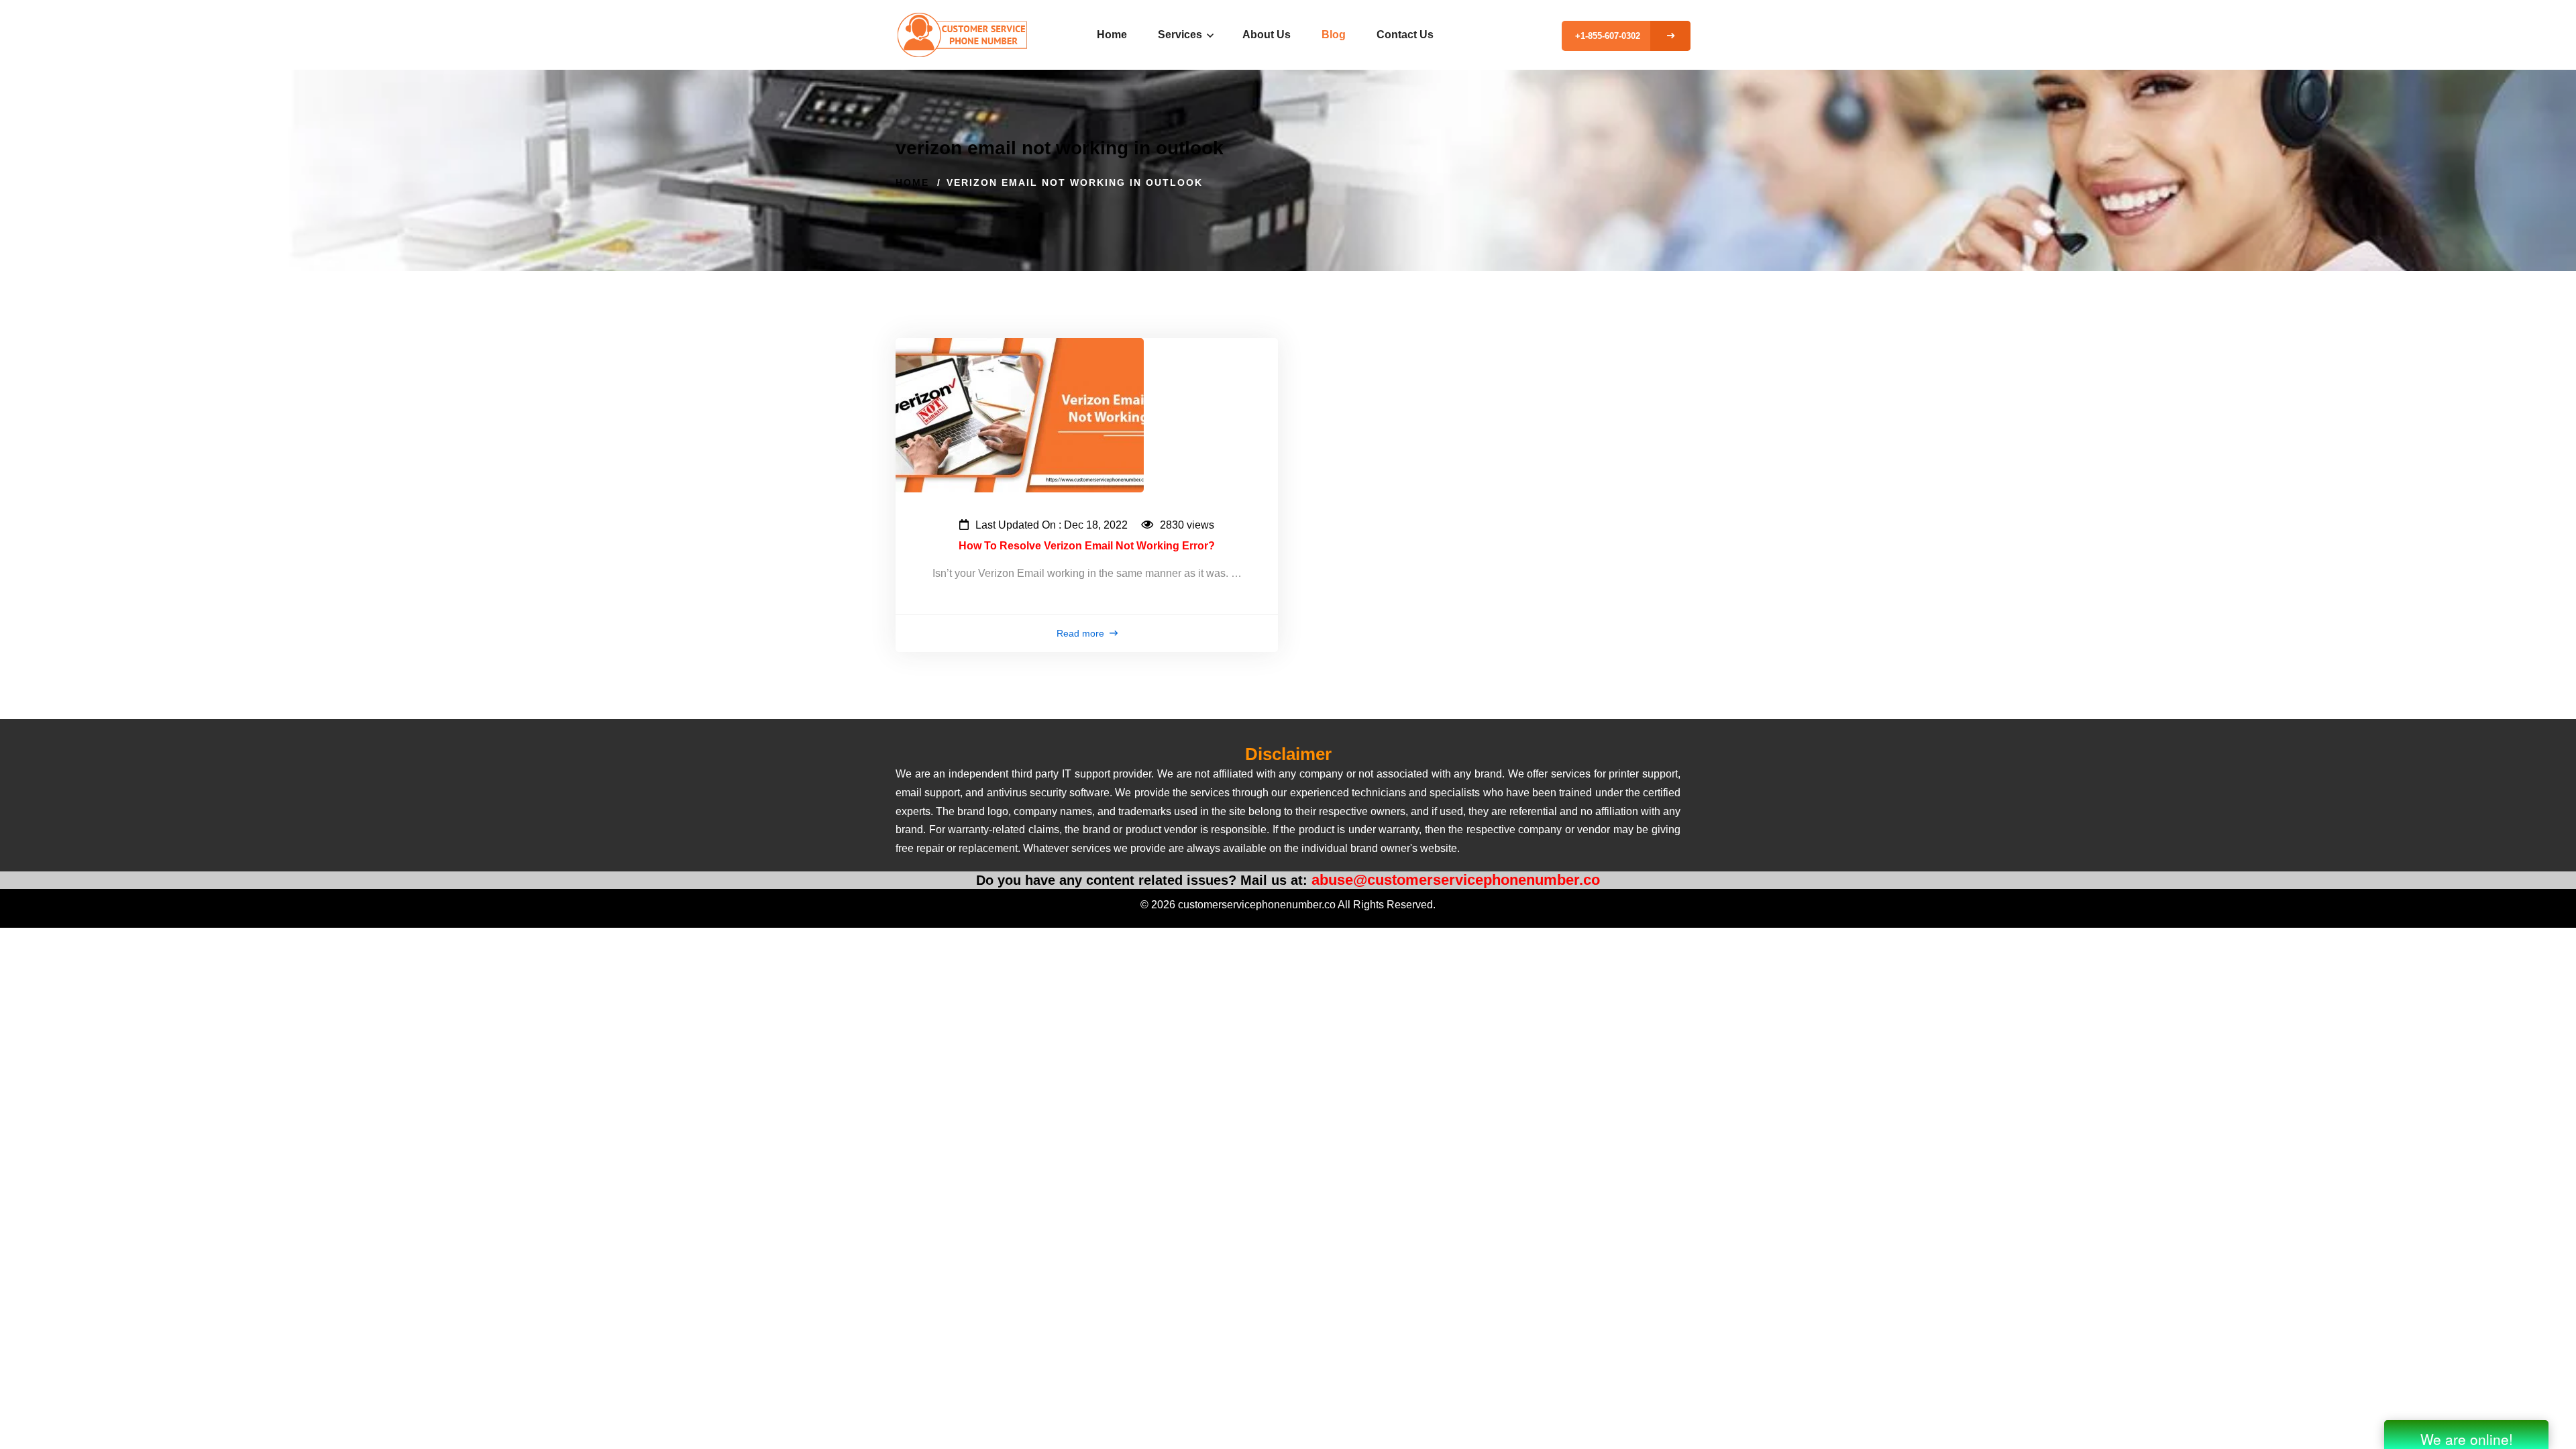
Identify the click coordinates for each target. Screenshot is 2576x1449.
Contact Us (1405, 35)
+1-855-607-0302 (1608, 36)
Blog (1334, 35)
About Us (1267, 35)
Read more (1082, 633)
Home (1112, 35)
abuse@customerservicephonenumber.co (1456, 880)
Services (1181, 35)
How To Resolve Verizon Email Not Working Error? (1087, 546)
